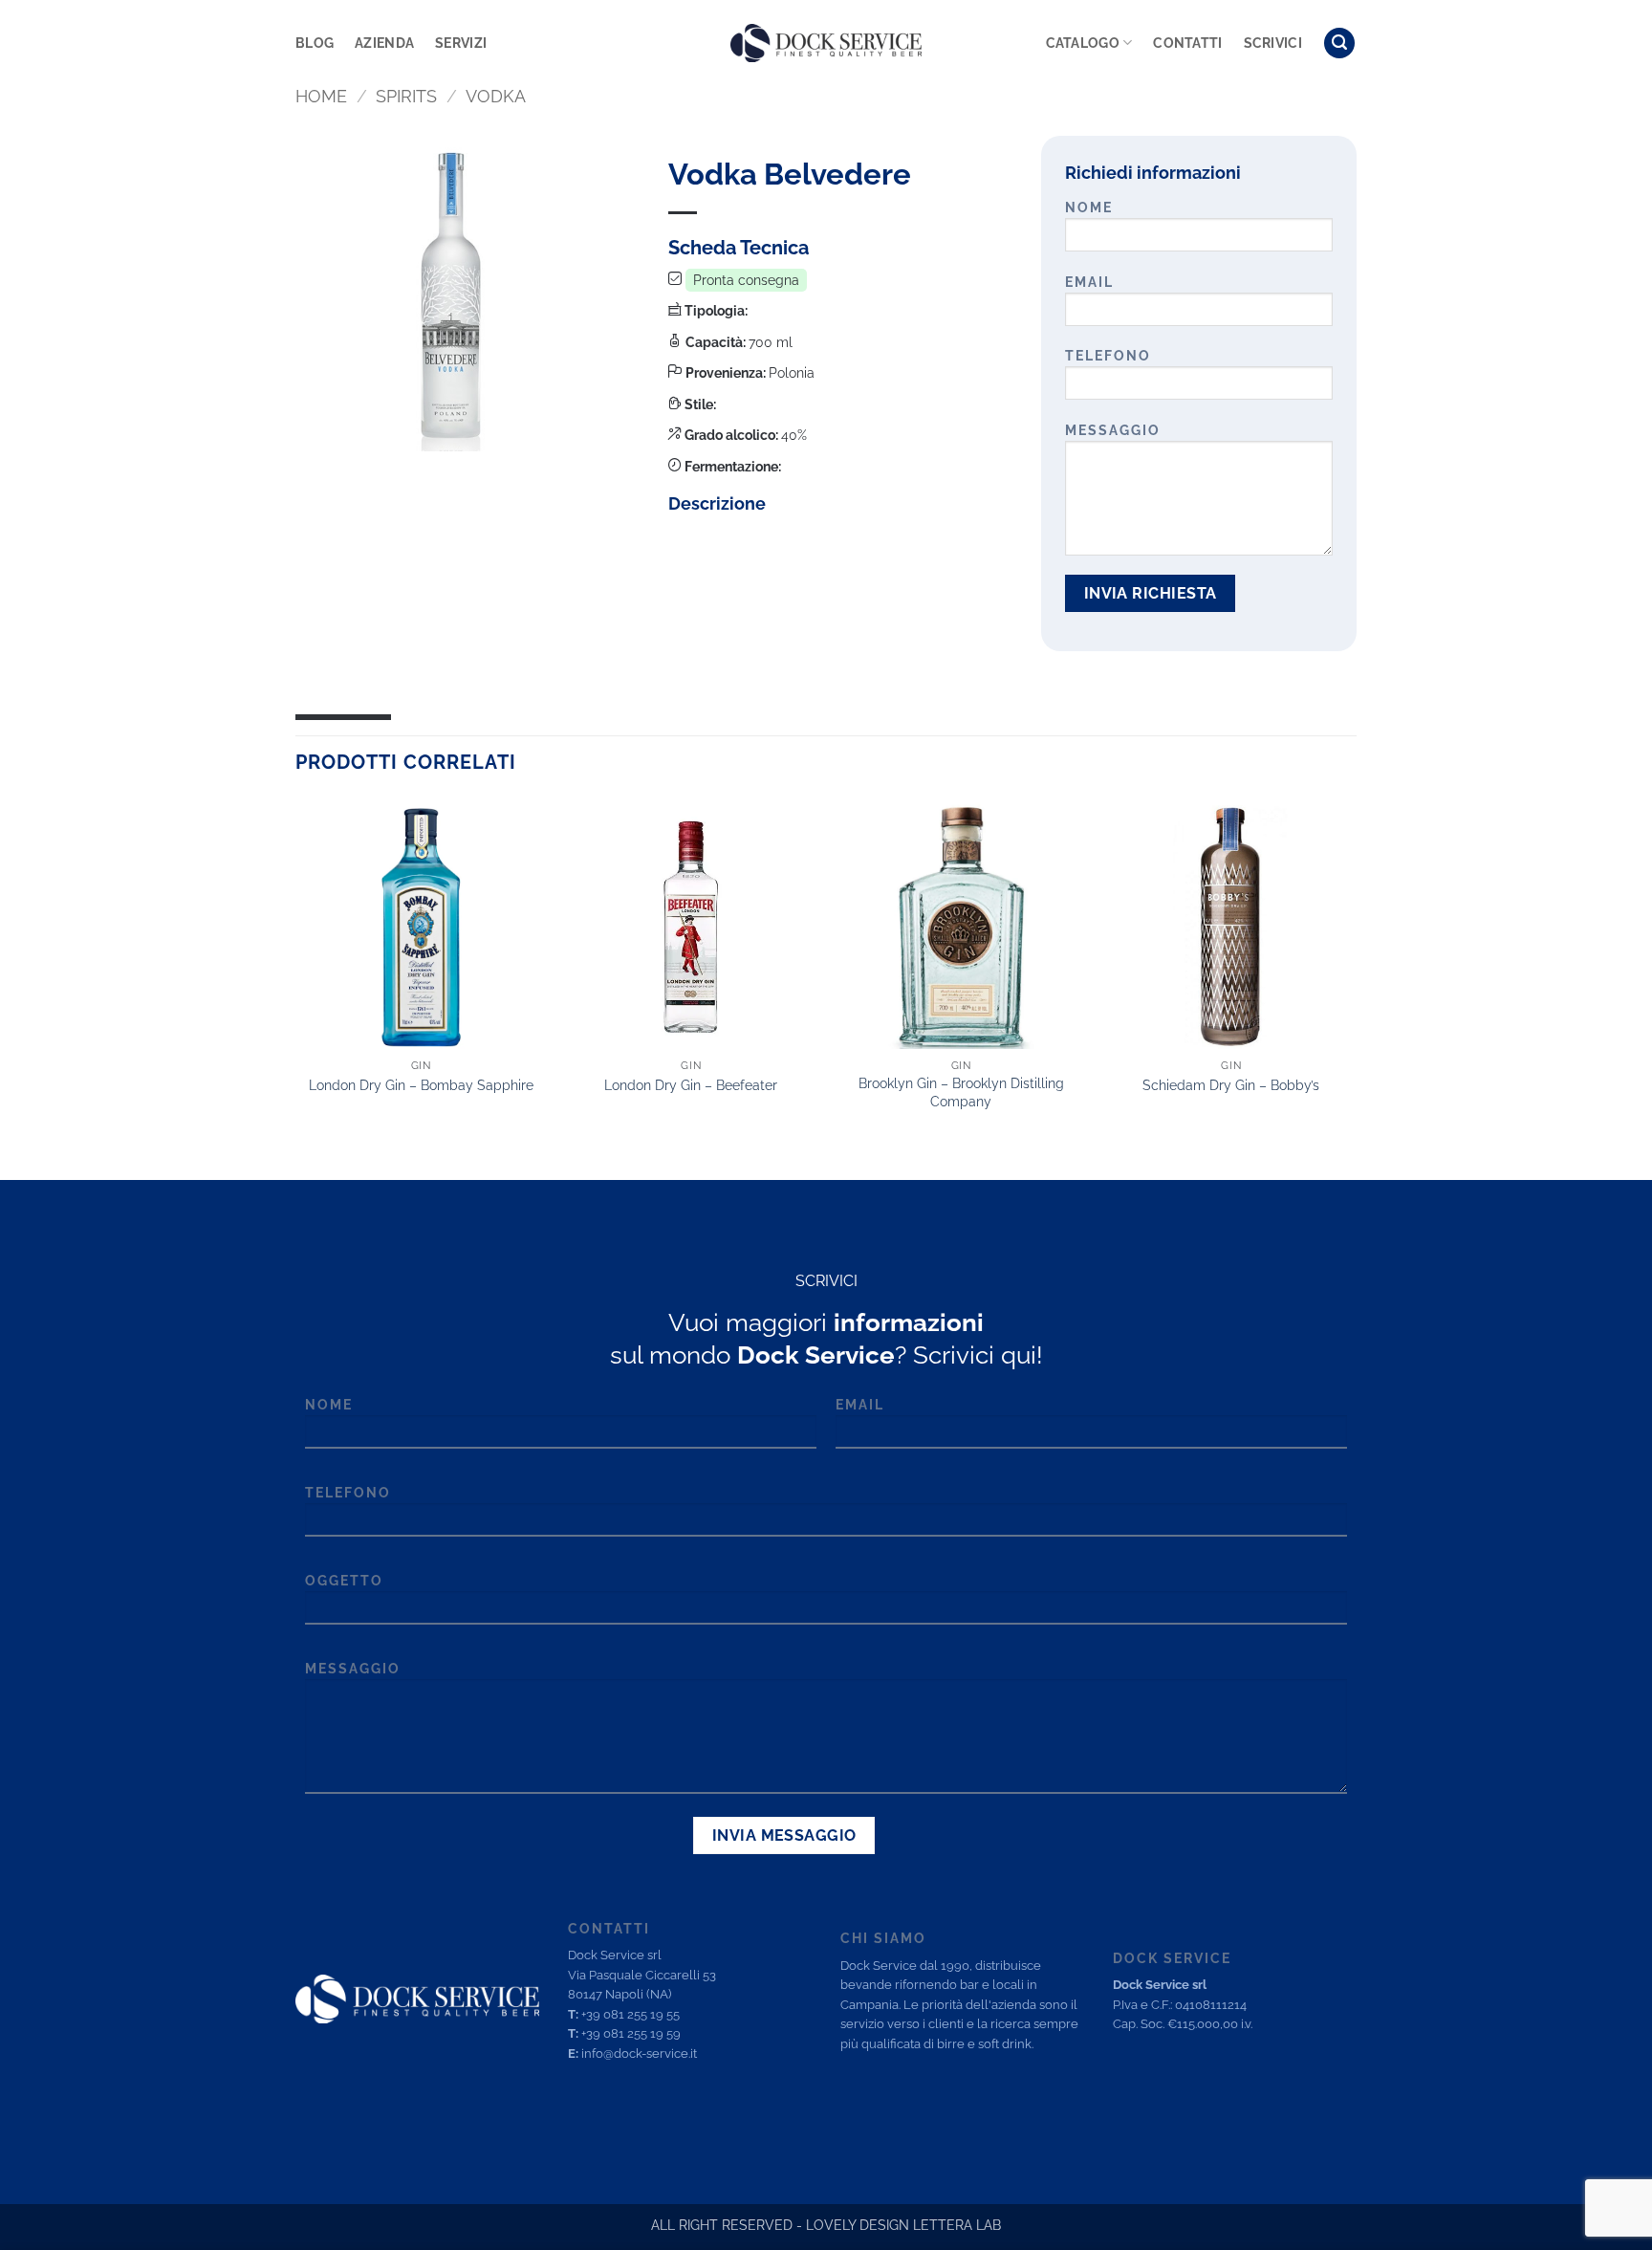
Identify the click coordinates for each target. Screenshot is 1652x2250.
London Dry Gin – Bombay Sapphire (421, 1085)
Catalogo (1083, 43)
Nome (1089, 207)
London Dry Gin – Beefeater (691, 1085)
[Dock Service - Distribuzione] (826, 43)
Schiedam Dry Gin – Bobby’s (1231, 1085)
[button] (1339, 44)
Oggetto (344, 1580)
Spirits (406, 96)
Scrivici (1273, 43)
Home (321, 96)
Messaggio (1113, 430)
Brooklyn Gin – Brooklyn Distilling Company (961, 1092)
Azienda (384, 43)
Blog (315, 43)
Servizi (461, 43)
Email (1089, 282)
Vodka (496, 96)
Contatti (1187, 43)
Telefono (1108, 355)
